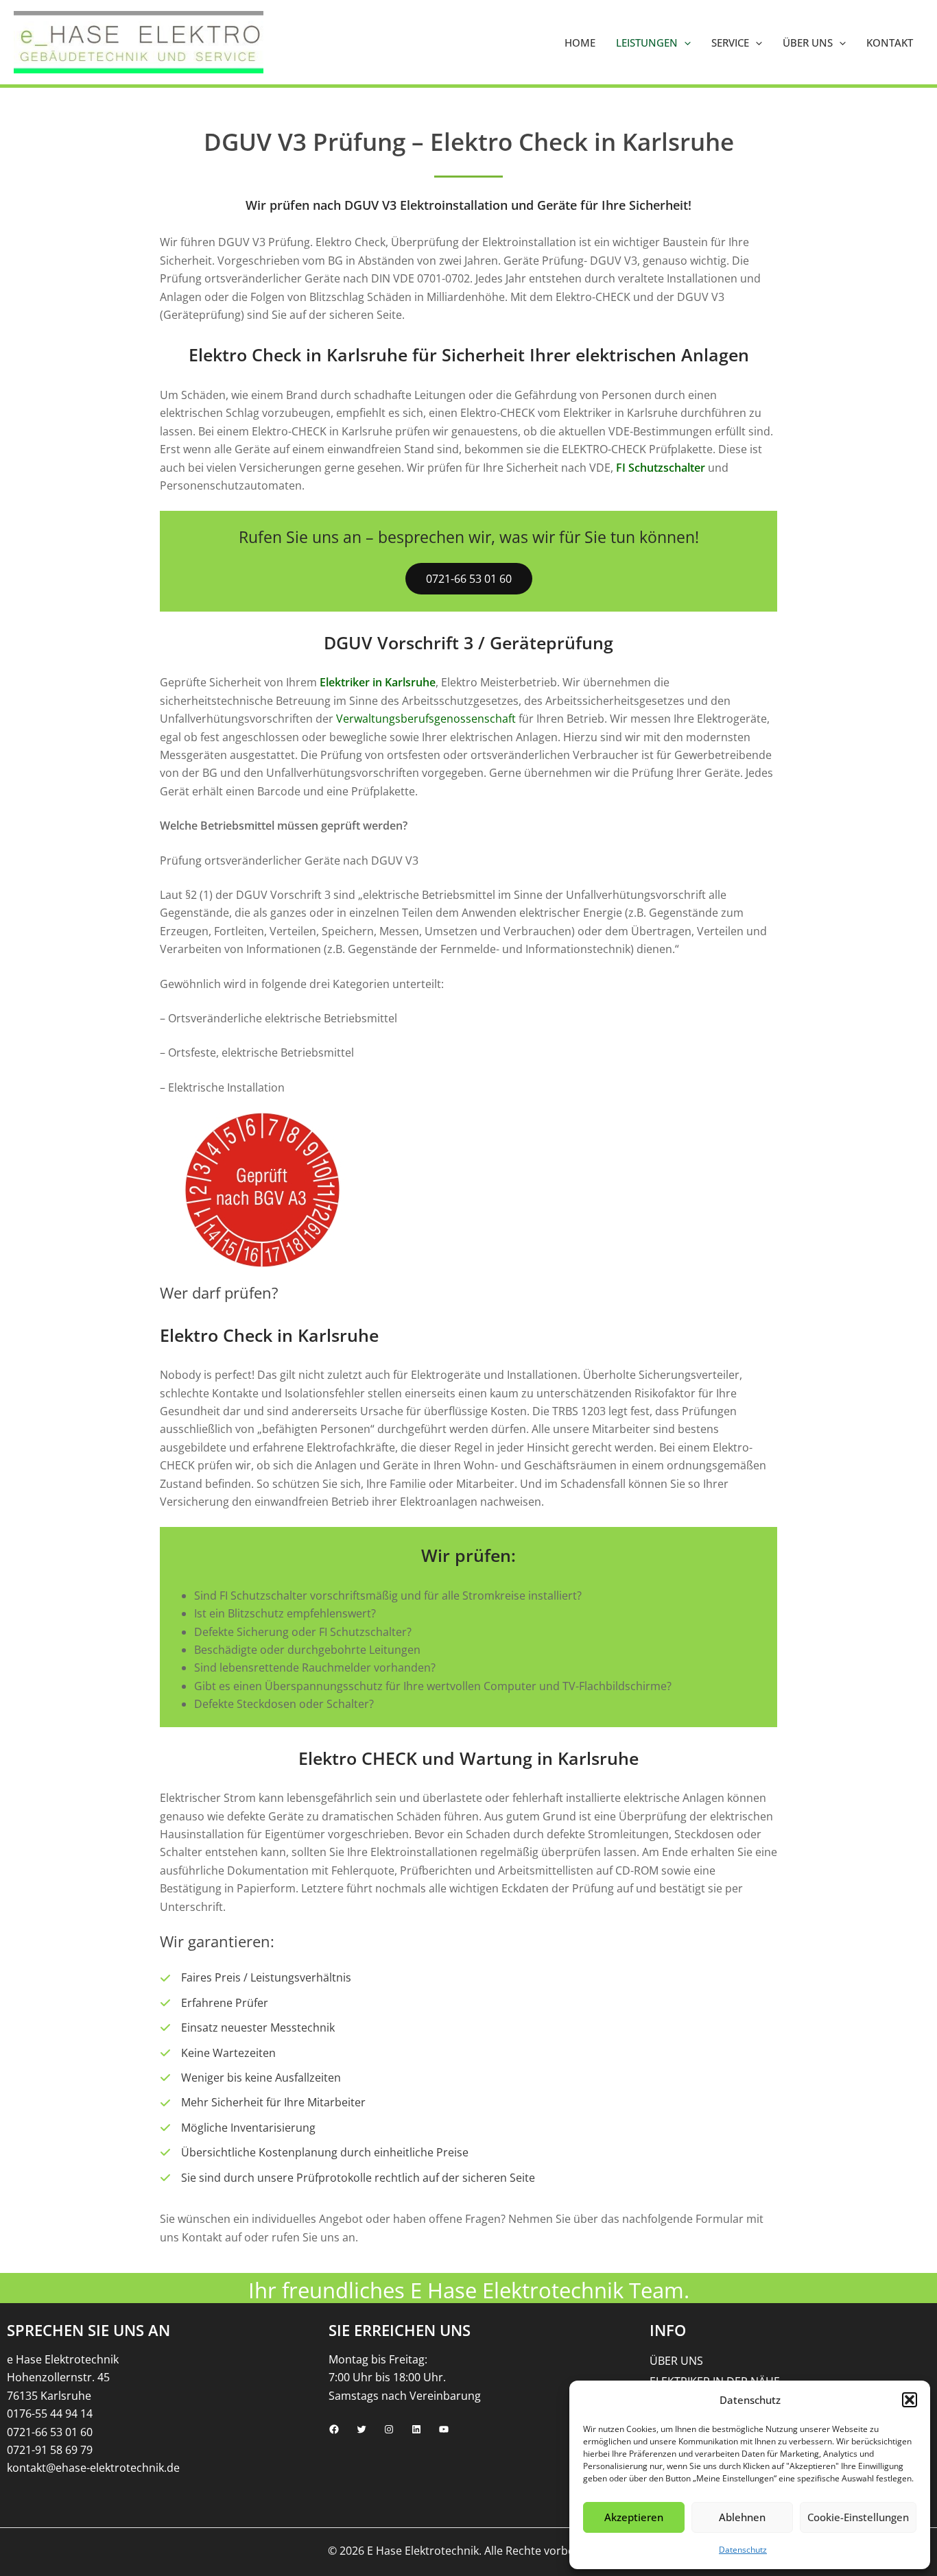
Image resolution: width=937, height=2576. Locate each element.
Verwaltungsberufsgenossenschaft (426, 719)
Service (730, 43)
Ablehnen (742, 2517)
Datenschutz (743, 2550)
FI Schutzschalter (661, 468)
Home (580, 43)
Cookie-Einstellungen (858, 2517)
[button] (910, 2400)
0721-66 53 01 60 (469, 579)
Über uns (808, 43)
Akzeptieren (634, 2517)
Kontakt (890, 43)
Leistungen (647, 43)
